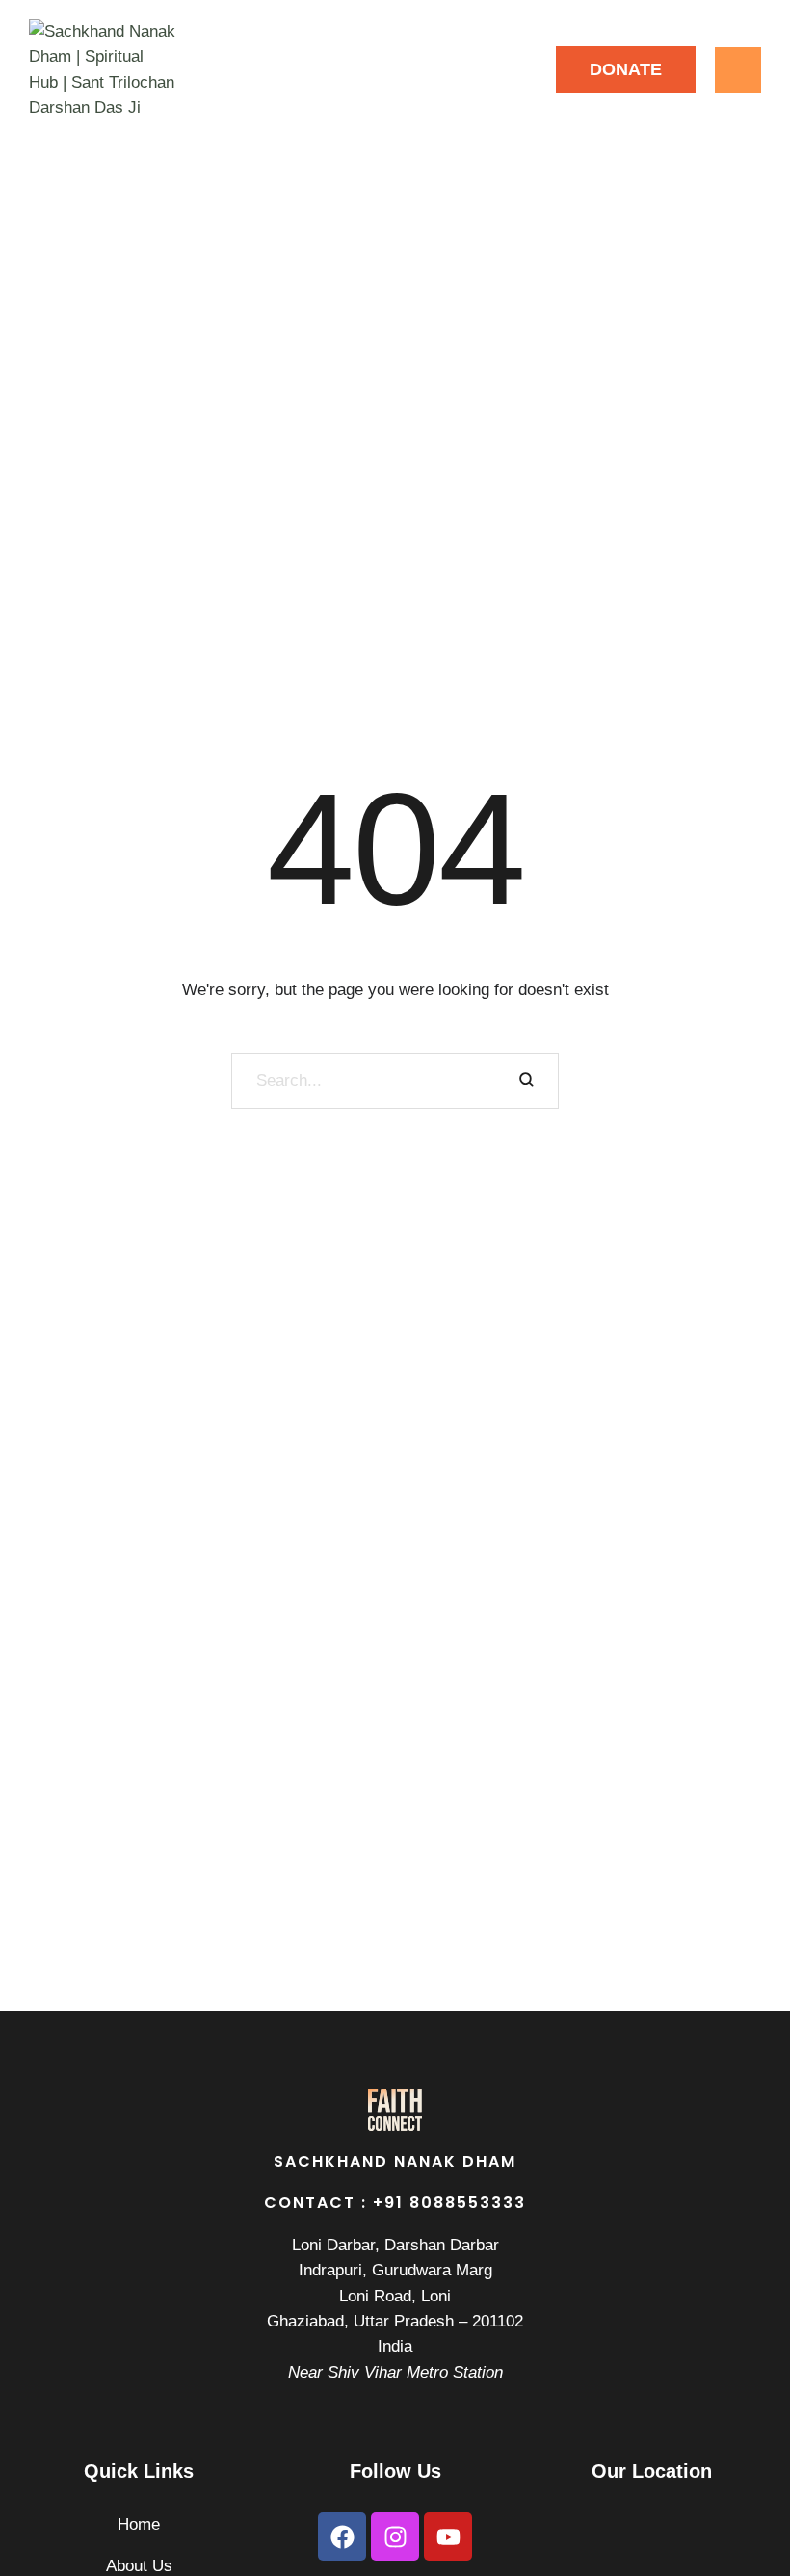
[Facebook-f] (464, 70)
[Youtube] (448, 2537)
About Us (139, 2566)
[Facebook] (342, 2537)
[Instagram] (508, 70)
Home (139, 2524)
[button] (626, 70)
